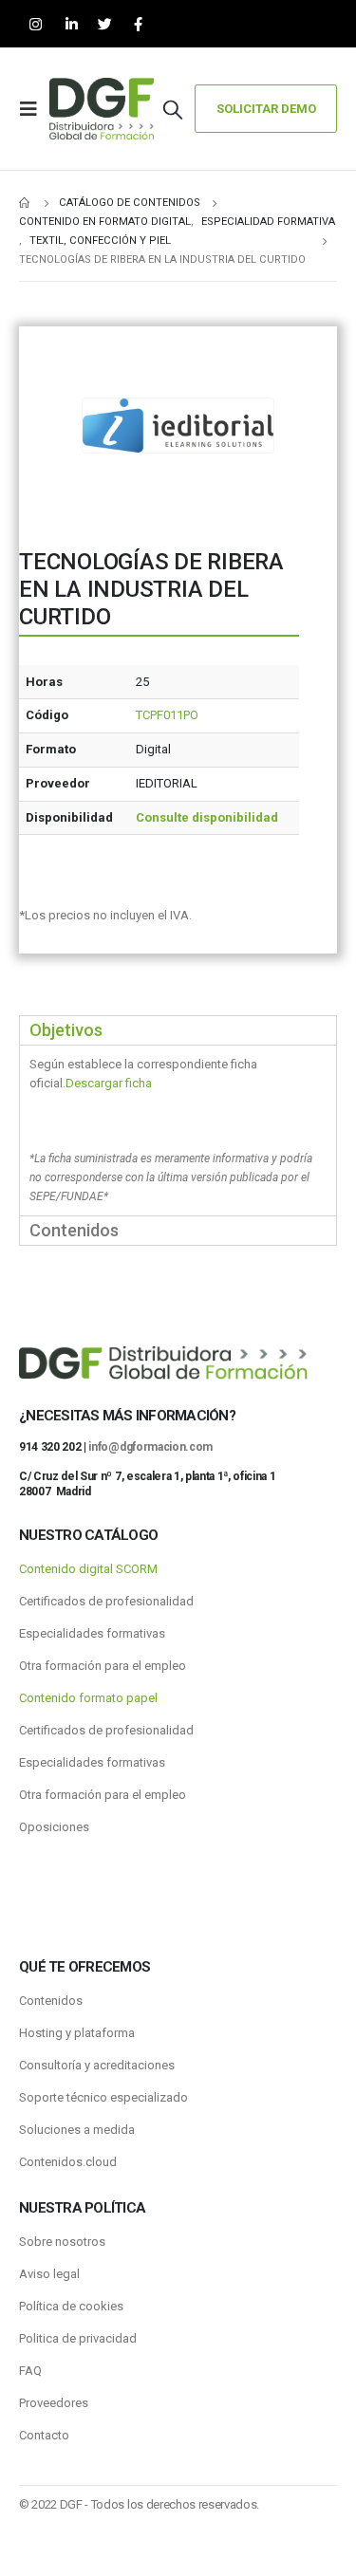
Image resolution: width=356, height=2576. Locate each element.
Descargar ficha (109, 1083)
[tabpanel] (178, 1130)
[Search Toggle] (173, 109)
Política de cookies (71, 2306)
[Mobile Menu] (34, 109)
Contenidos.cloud (68, 2162)
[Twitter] (105, 24)
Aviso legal (49, 2274)
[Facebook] (138, 24)
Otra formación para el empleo (103, 1666)
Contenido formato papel (88, 1698)
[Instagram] (36, 24)
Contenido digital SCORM (88, 1569)
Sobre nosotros (62, 2242)
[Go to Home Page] (26, 203)
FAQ (30, 2371)
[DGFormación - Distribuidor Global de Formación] (102, 109)
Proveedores (54, 2403)
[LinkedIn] (72, 24)
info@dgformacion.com (150, 1447)
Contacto (44, 2435)
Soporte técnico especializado (103, 2097)
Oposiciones (54, 1827)
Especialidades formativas (92, 1633)
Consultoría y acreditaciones (97, 2065)
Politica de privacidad (78, 2338)
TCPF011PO (167, 715)
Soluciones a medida (77, 2130)
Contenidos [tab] (74, 1230)
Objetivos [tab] (66, 1030)
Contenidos (51, 2001)
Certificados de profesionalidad (106, 1601)
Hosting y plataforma (77, 2033)
